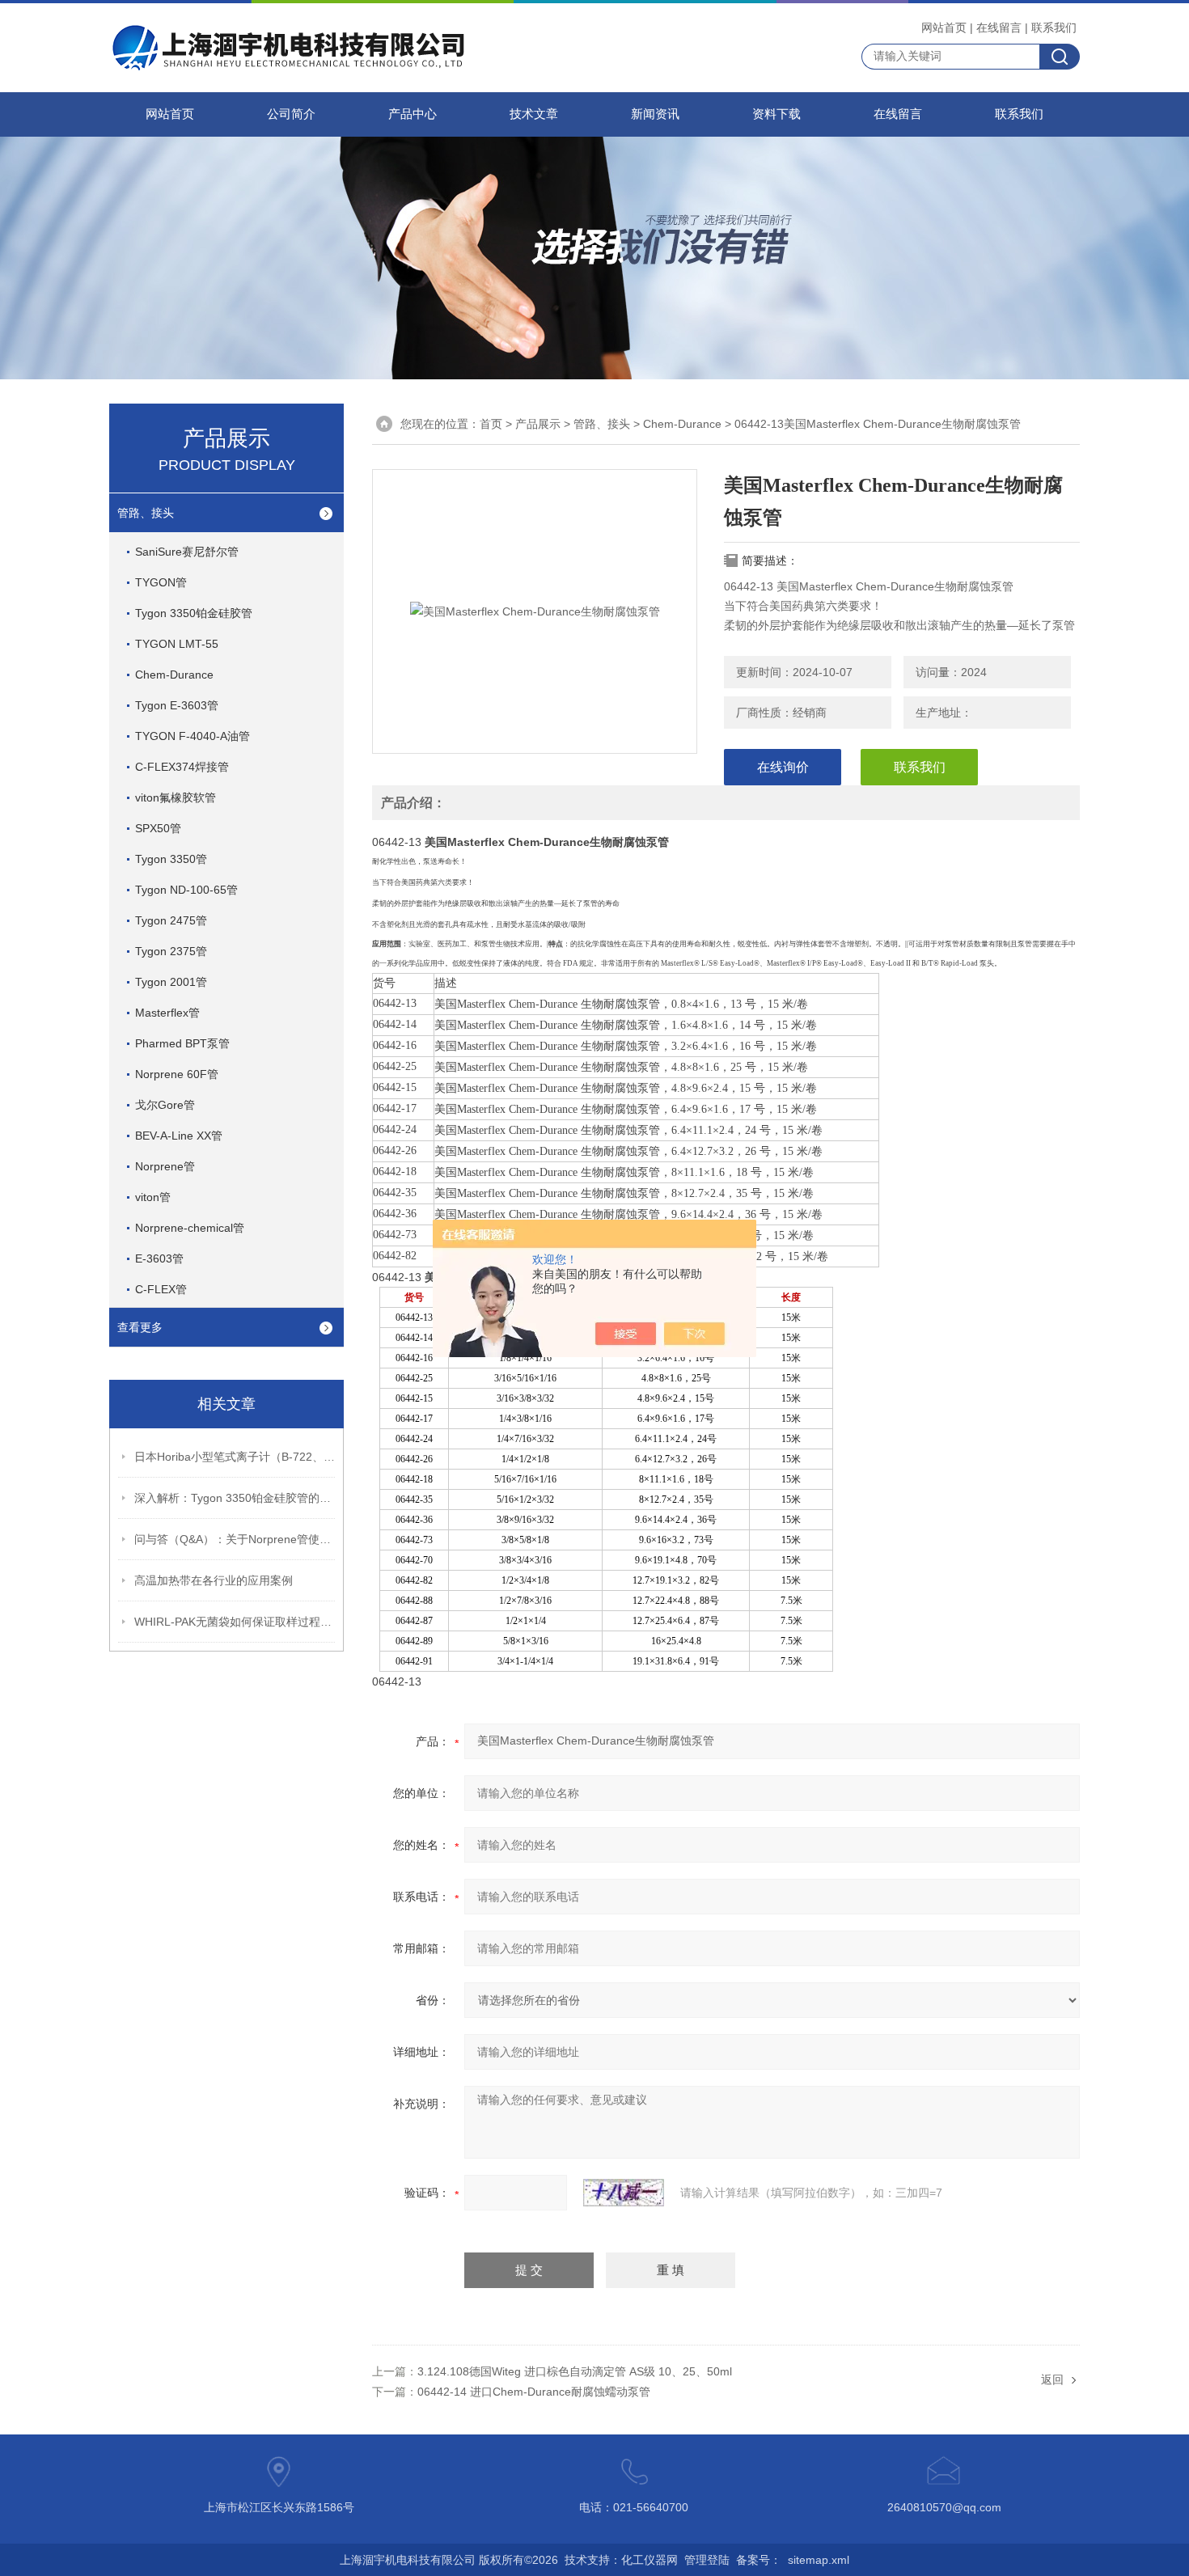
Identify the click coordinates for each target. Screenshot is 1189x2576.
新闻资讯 (655, 114)
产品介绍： (413, 803)
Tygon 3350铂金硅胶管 (194, 613)
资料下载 (776, 114)
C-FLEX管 (161, 1289)
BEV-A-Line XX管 (179, 1136)
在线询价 (783, 767)
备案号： (759, 2560)
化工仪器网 (650, 2560)
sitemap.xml (819, 2560)
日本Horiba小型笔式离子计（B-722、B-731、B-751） (235, 1457)
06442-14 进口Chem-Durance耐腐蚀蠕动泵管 (534, 2392)
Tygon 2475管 (171, 920)
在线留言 (999, 27)
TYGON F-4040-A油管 (193, 736)
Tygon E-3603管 (177, 705)
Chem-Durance (174, 675)
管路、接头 (146, 513)
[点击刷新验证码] (624, 2193)
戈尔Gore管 (165, 1105)
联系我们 (1054, 27)
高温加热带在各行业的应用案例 (214, 1580)
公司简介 (291, 114)
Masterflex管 (167, 1013)
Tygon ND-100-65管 (186, 890)
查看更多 (140, 1327)
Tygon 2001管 (171, 982)
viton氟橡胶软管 (176, 797)
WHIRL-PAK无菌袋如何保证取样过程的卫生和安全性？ (235, 1622)
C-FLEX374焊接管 (182, 767)
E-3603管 (159, 1258)
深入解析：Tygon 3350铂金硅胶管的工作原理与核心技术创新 (235, 1498)
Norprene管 (165, 1166)
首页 (491, 424)
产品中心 (413, 114)
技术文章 (534, 114)
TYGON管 (161, 582)
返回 (1052, 2379)
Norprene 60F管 (177, 1074)
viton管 (153, 1197)
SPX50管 (158, 828)
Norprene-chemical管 (190, 1228)
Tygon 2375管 (171, 951)
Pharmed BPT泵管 (182, 1043)
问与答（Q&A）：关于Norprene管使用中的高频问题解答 (235, 1539)
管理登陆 (707, 2560)
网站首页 (944, 27)
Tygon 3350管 (171, 859)
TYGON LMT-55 (177, 644)
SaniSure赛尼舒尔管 (187, 552)
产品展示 (538, 424)
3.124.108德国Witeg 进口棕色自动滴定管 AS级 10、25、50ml (575, 2371)
